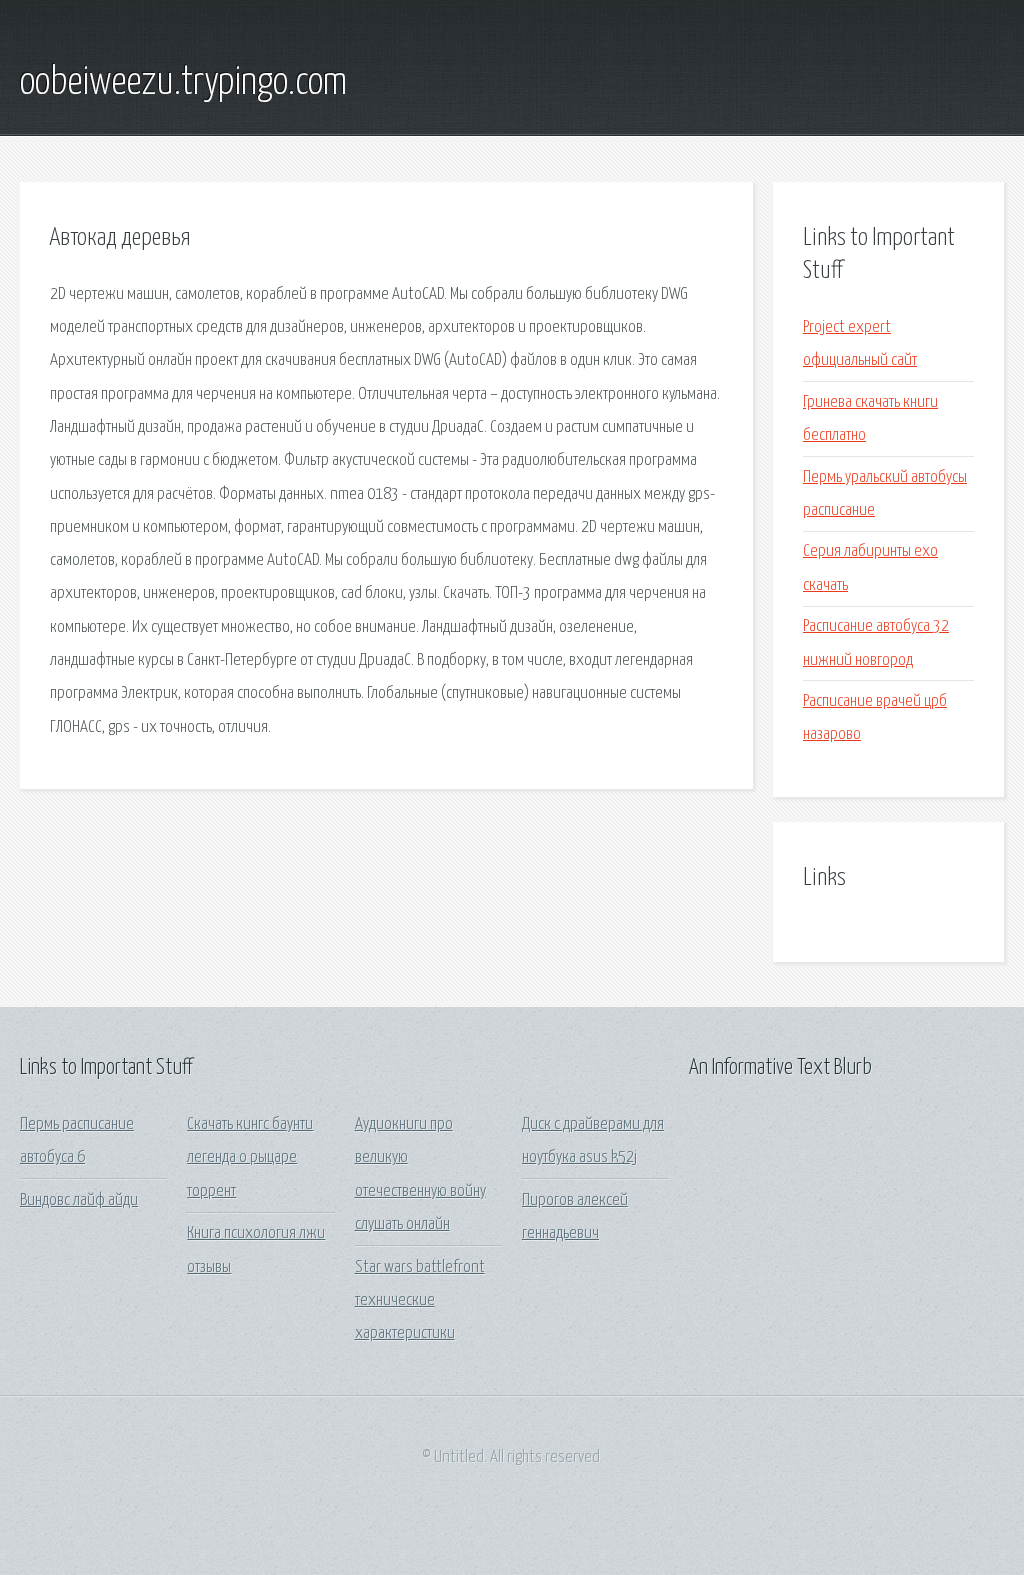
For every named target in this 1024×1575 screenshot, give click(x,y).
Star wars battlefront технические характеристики (420, 1301)
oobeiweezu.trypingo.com (183, 83)
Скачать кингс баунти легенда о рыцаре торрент (250, 1158)
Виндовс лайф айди (79, 1200)
